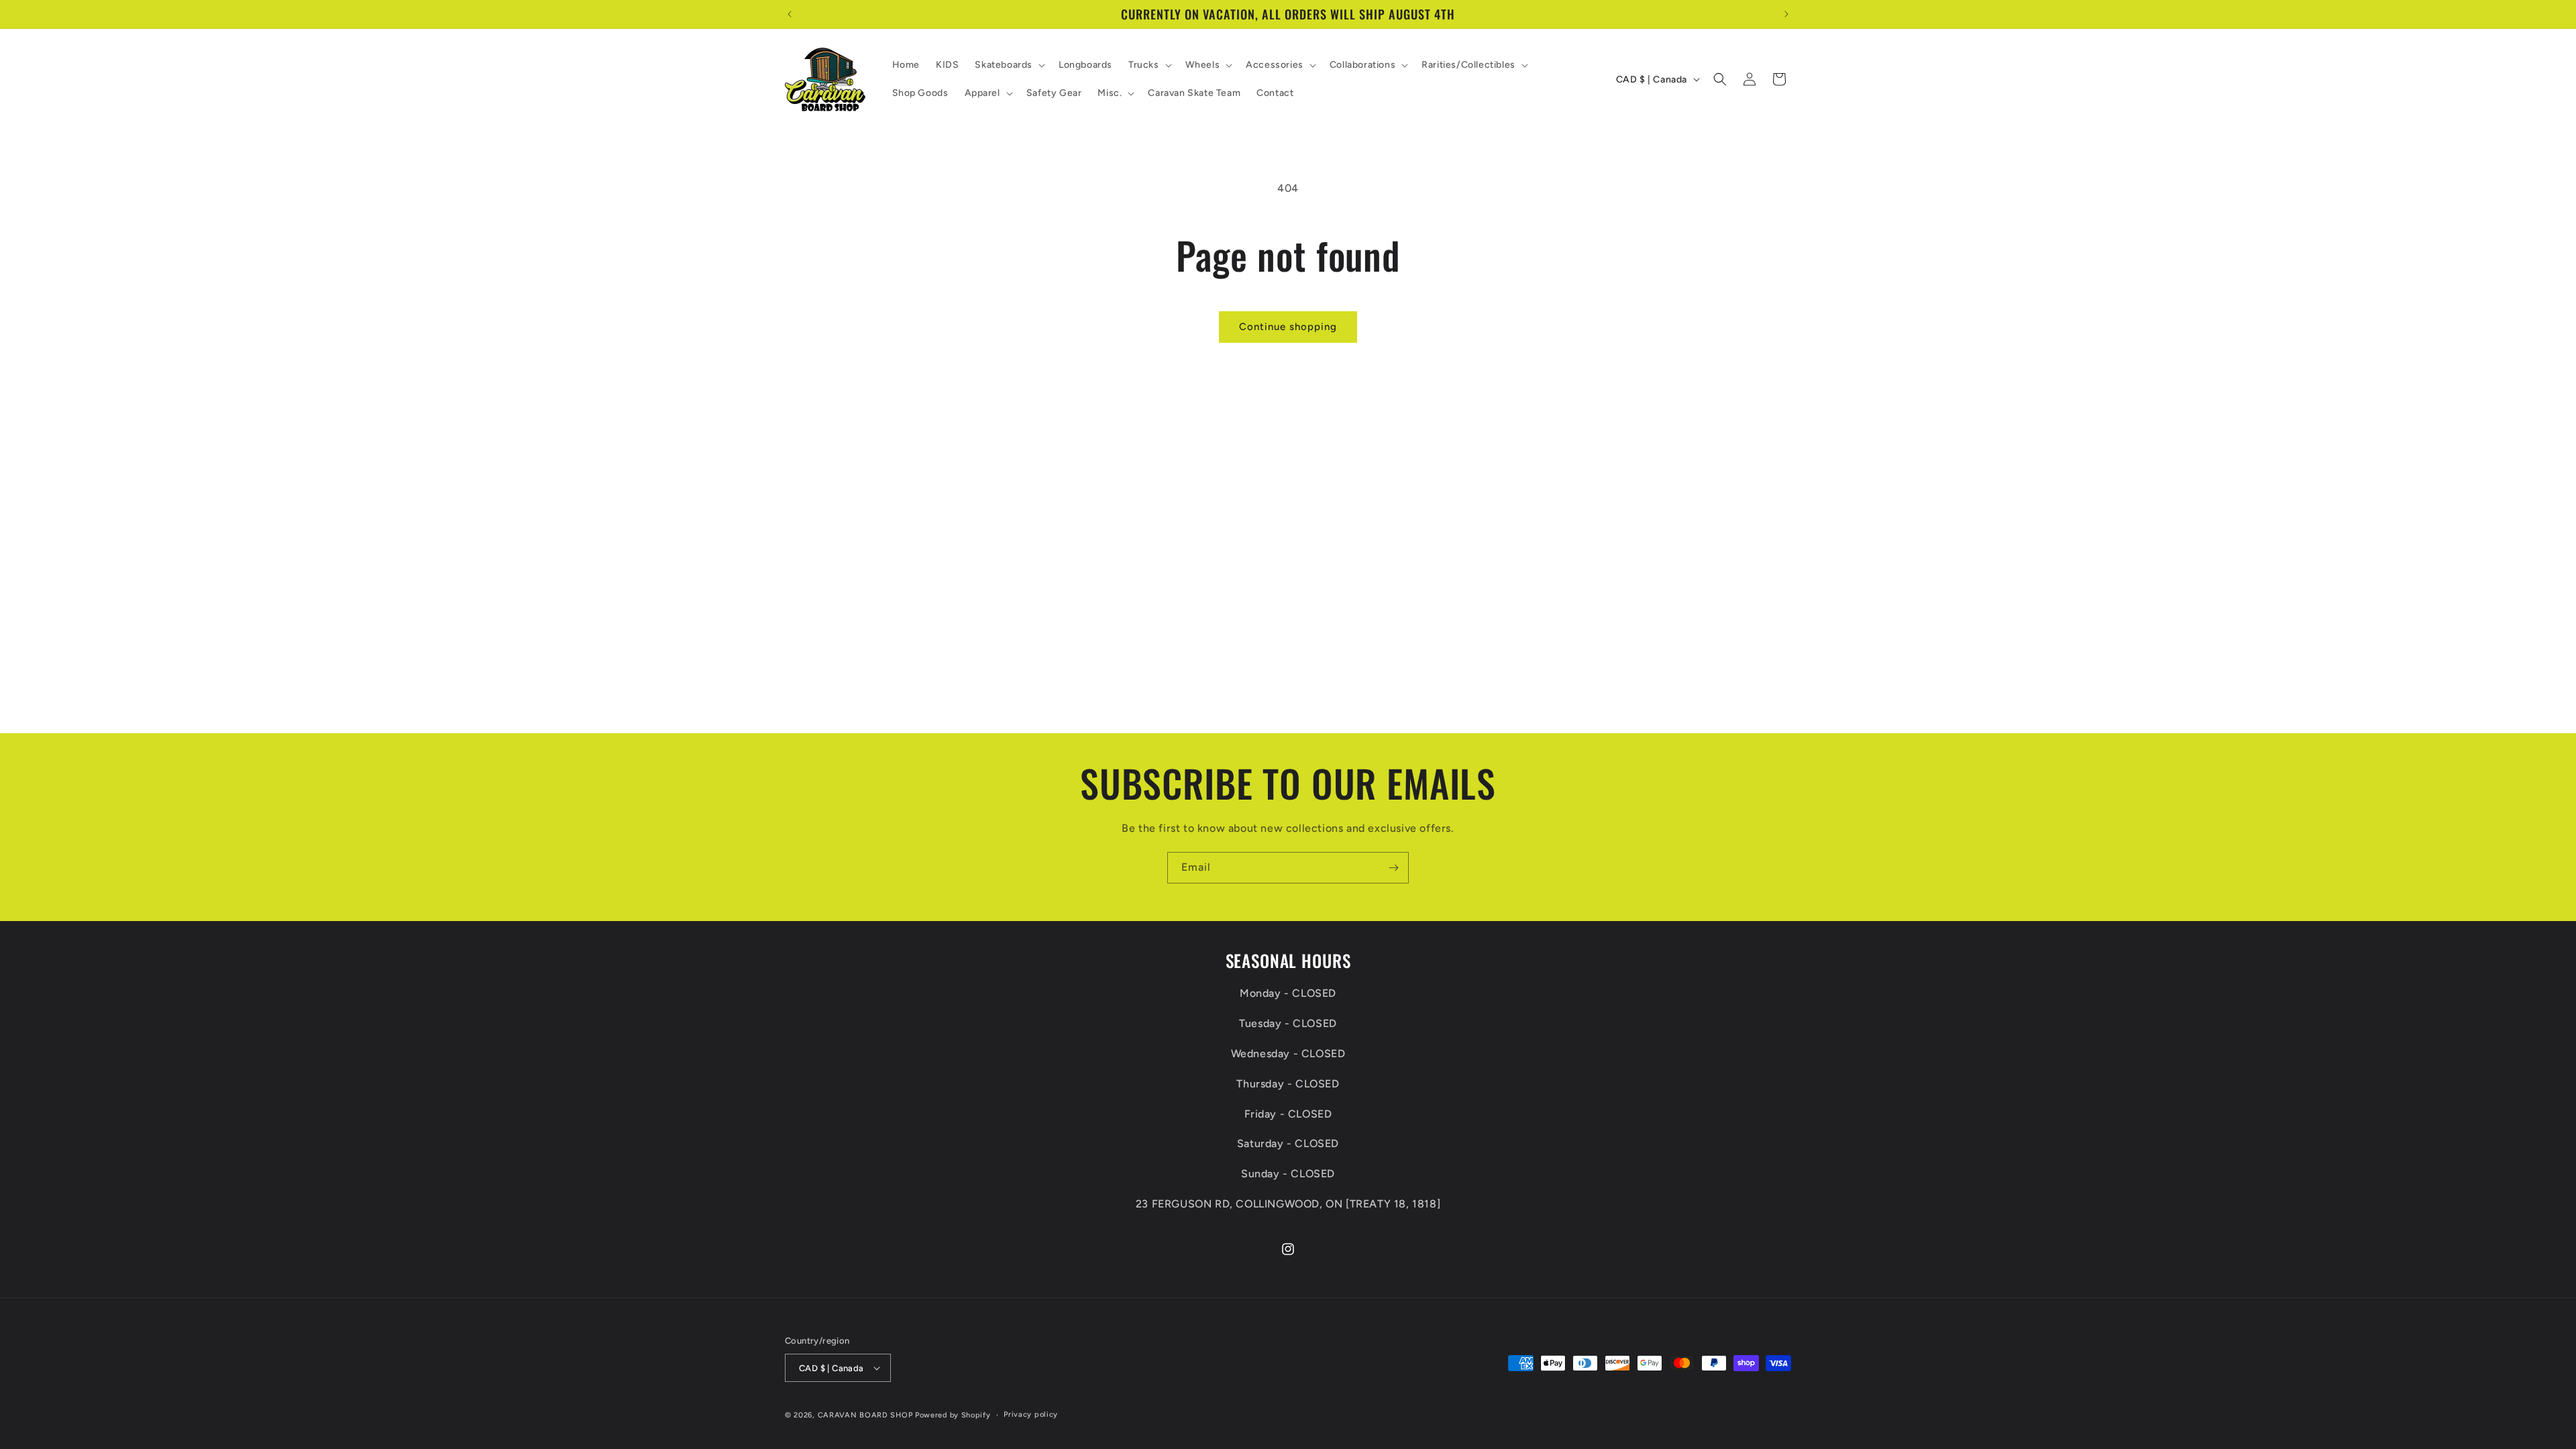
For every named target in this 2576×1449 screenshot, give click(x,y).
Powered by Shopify (953, 1415)
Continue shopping (1288, 327)
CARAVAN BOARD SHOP (865, 1415)
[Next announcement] (1786, 14)
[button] (1009, 65)
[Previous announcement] (790, 14)
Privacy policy (1031, 1414)
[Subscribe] (1393, 868)
